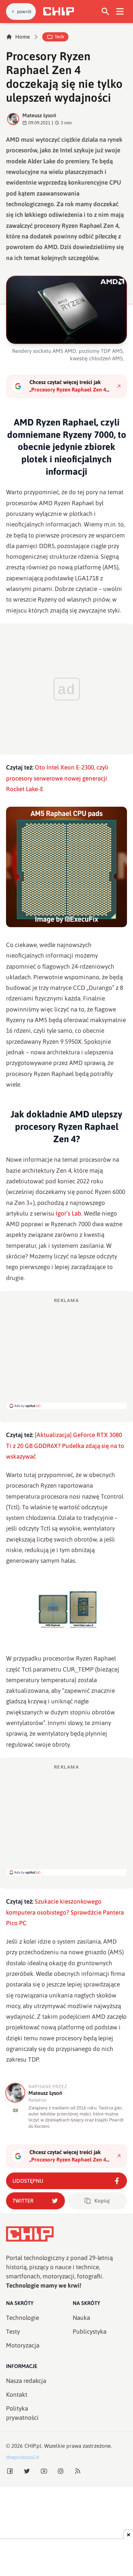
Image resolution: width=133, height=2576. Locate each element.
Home (23, 37)
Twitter (23, 2201)
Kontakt (17, 2395)
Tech (59, 37)
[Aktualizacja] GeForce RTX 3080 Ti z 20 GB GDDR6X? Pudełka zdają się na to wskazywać (65, 1446)
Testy (13, 2332)
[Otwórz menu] (120, 12)
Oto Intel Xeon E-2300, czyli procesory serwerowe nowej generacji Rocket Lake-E (57, 778)
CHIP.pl (33, 2446)
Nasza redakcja (26, 2381)
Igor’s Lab (68, 1213)
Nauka (81, 2318)
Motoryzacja (23, 2345)
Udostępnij (28, 2181)
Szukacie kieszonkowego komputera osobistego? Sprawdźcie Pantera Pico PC (65, 1912)
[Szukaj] (106, 12)
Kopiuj (102, 2201)
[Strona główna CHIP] (59, 11)
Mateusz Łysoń (39, 115)
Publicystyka (90, 2332)
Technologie (23, 2318)
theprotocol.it (23, 2457)
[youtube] (15, 2110)
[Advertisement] (67, 1353)
